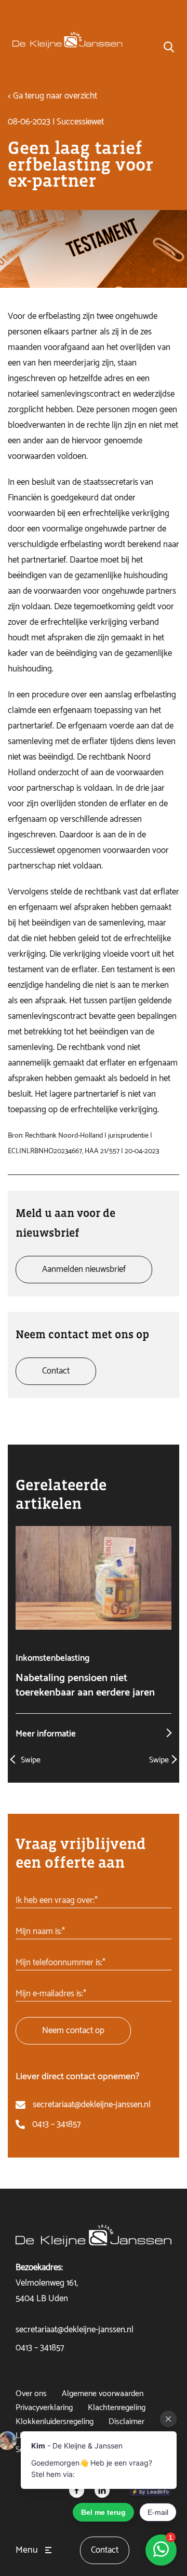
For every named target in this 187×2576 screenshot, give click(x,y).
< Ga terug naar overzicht (52, 96)
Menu (27, 2550)
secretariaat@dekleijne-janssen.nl (92, 2105)
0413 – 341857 (56, 2124)
